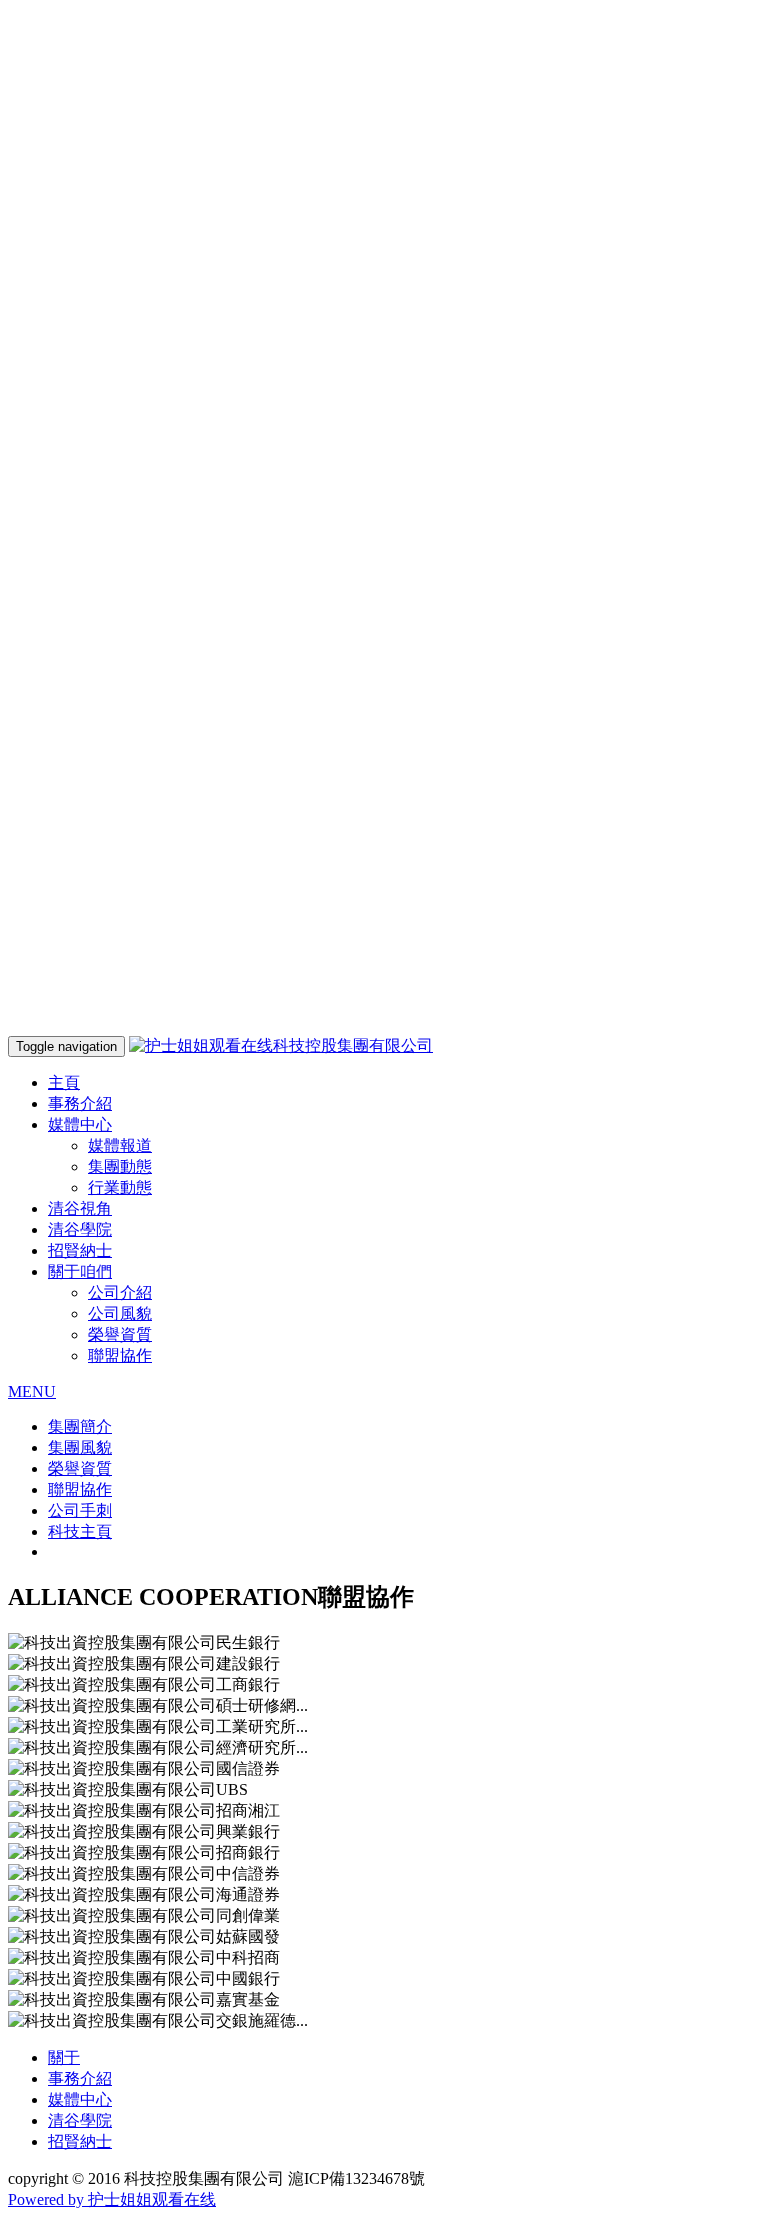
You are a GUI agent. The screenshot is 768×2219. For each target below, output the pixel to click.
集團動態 (120, 1166)
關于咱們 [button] (80, 1271)
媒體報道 (120, 1145)
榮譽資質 (120, 1334)
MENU (32, 1391)
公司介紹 (120, 1292)
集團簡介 (80, 1426)
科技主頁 (80, 1531)
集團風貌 (80, 1447)
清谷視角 (80, 1208)
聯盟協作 (120, 1355)
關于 (64, 2057)
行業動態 (120, 1187)
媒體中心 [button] (80, 1124)
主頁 (64, 1082)
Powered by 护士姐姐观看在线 (112, 2199)
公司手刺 (80, 1510)
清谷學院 (80, 1229)
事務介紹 (80, 1103)
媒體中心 (80, 2099)
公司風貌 (120, 1313)
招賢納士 (80, 1250)
